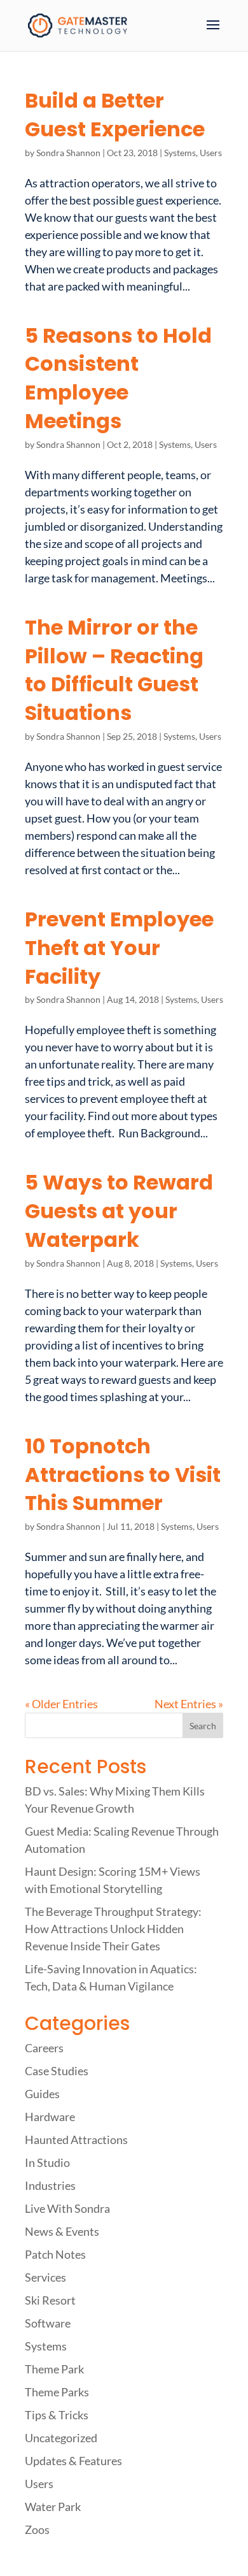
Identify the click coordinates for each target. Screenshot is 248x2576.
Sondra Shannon (68, 153)
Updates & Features (73, 2461)
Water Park (53, 2507)
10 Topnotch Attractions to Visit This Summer (123, 1475)
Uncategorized (61, 2438)
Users (211, 153)
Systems (180, 153)
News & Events (62, 2231)
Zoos (37, 2529)
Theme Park (54, 2369)
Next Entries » (189, 1704)
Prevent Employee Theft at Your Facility (119, 948)
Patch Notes (55, 2254)
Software (48, 2323)
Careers (44, 2048)
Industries (50, 2185)
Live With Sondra (67, 2208)
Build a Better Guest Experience (115, 115)
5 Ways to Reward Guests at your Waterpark (119, 1211)
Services (45, 2277)
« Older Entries (61, 1704)
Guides (42, 2094)
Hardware (50, 2117)
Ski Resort (50, 2300)
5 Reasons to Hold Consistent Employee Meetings (118, 378)
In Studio (47, 2162)
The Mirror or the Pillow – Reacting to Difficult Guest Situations (114, 670)
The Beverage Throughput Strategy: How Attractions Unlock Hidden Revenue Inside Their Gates (113, 1929)
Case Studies (57, 2071)
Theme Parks (57, 2392)
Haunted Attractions (76, 2140)
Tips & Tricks (57, 2415)
